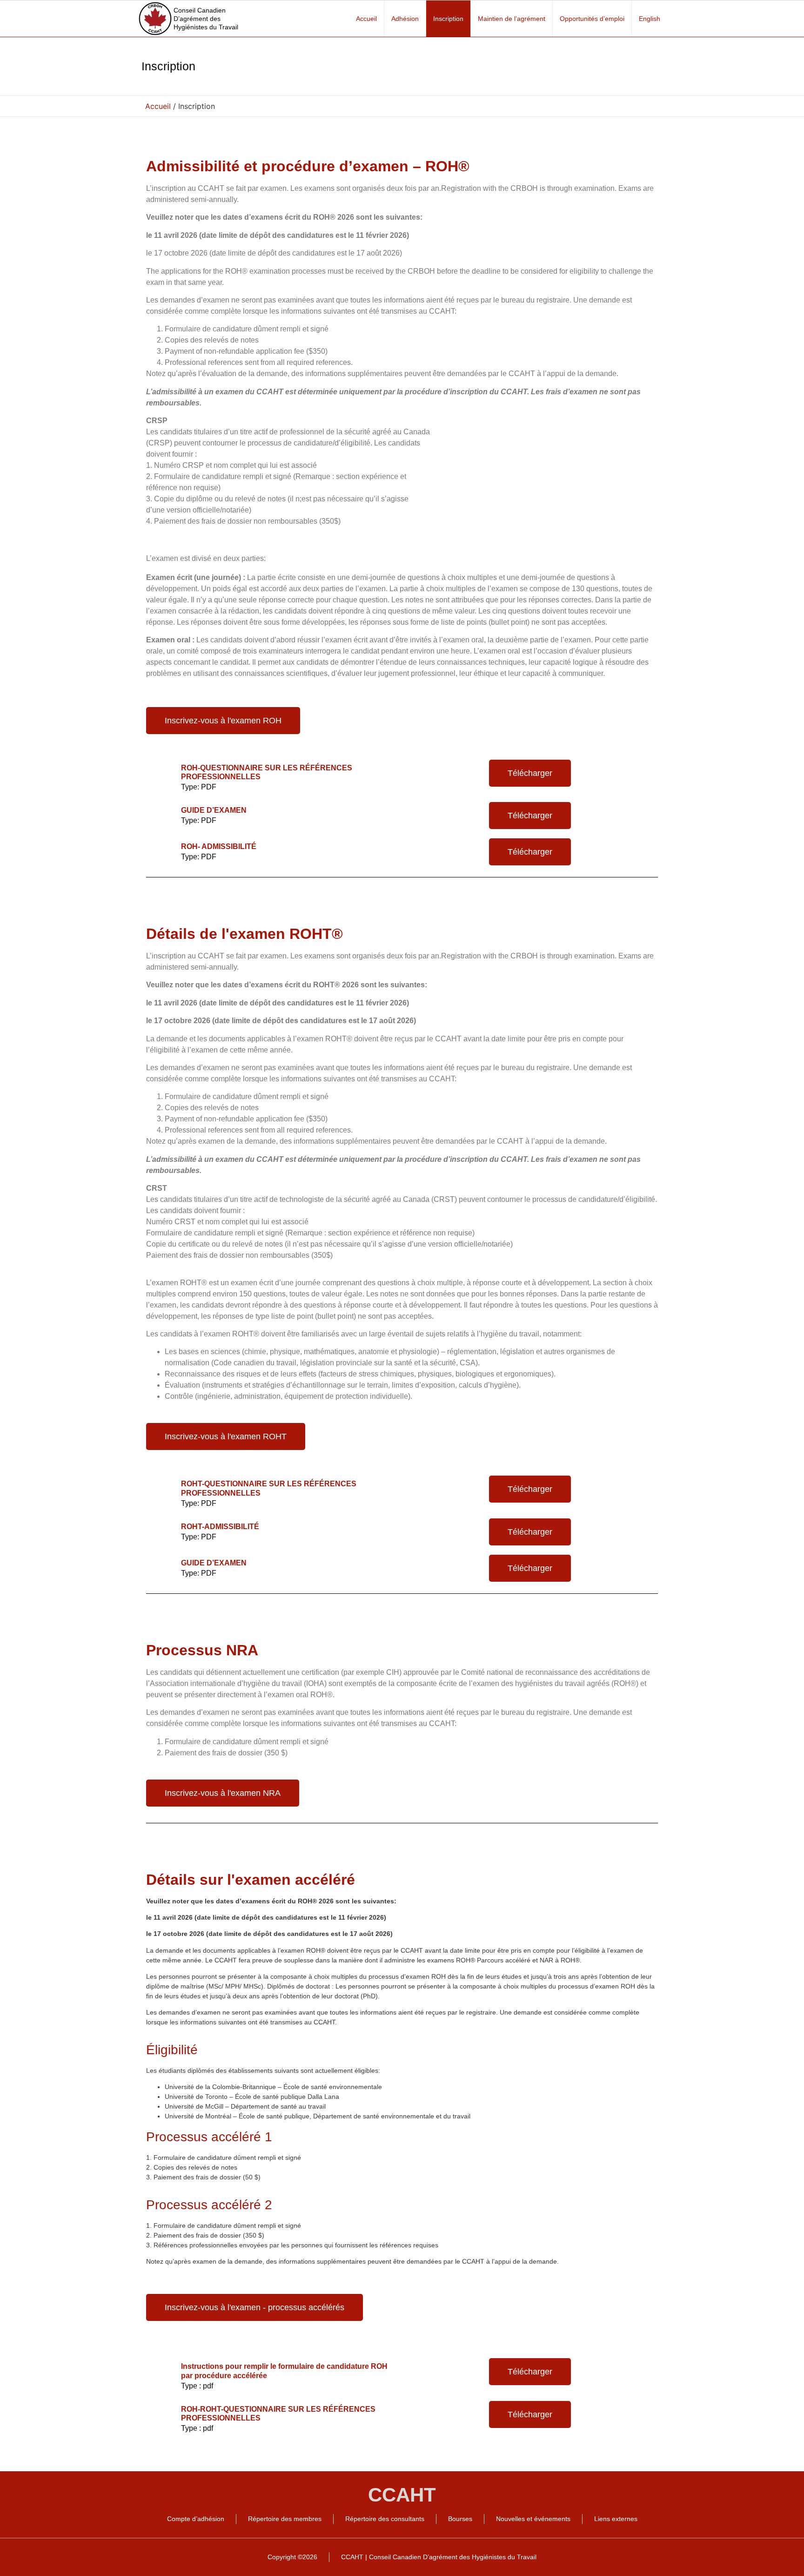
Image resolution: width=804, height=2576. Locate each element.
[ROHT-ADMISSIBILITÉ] (162, 1530)
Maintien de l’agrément (512, 19)
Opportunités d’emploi (592, 19)
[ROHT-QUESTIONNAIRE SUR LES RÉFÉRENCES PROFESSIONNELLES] (162, 1487)
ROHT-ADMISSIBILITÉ (220, 1527)
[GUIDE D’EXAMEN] (162, 814)
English (650, 19)
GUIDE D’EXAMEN (214, 810)
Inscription (448, 19)
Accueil (366, 19)
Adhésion (405, 19)
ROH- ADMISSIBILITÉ (219, 846)
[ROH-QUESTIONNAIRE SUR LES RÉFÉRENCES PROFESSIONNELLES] (162, 771)
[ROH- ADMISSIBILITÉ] (162, 850)
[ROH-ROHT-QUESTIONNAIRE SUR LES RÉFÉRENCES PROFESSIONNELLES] (162, 2413)
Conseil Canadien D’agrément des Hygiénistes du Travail (206, 19)
